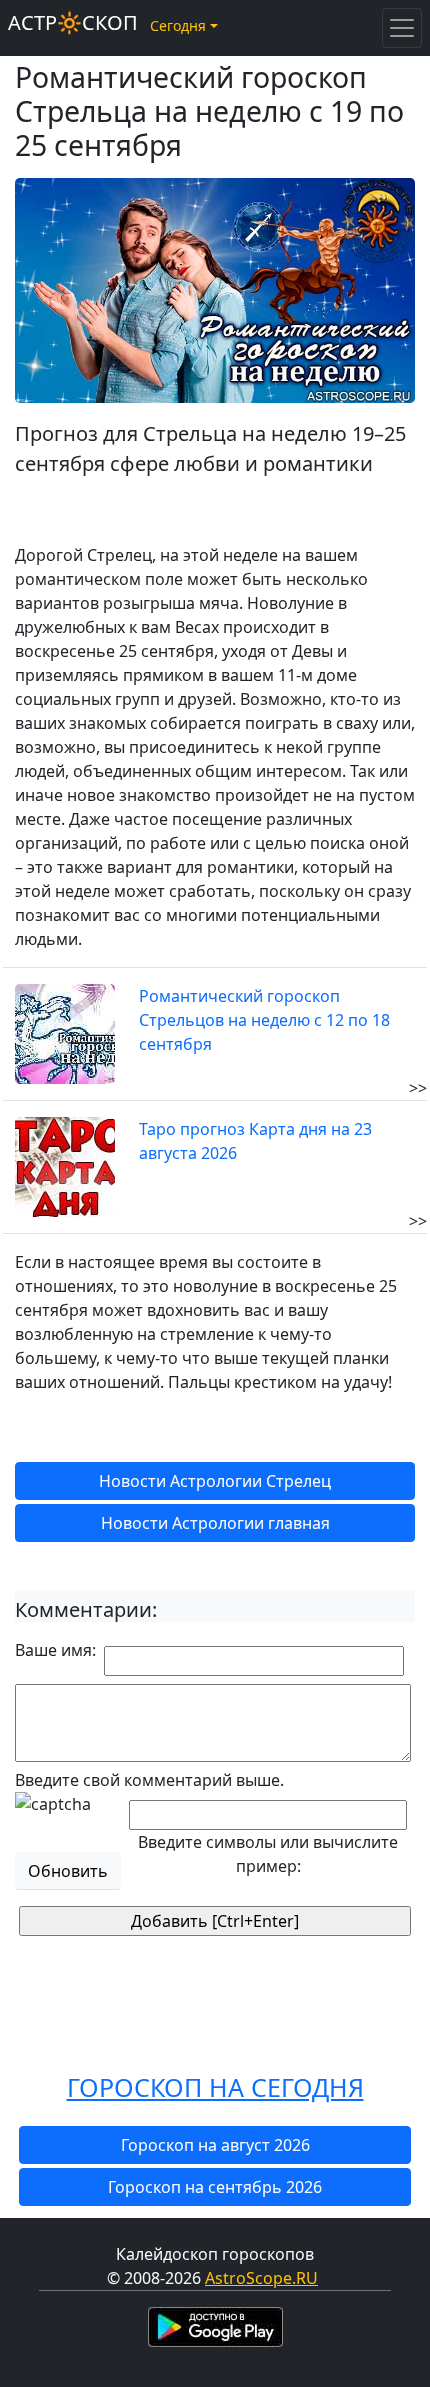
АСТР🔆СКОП (73, 22)
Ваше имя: (55, 1650)
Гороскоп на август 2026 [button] (215, 2145)
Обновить (68, 1871)
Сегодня (178, 25)
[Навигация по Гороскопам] (402, 28)
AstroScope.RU (261, 2278)
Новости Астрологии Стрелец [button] (215, 1481)
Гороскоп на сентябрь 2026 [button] (215, 2187)
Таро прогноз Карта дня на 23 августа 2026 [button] (255, 1141)
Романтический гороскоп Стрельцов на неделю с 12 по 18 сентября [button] (264, 1020)
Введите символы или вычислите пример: (268, 1854)
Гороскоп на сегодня (215, 2087)
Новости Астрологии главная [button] (215, 1523)
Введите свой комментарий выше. (149, 1780)
